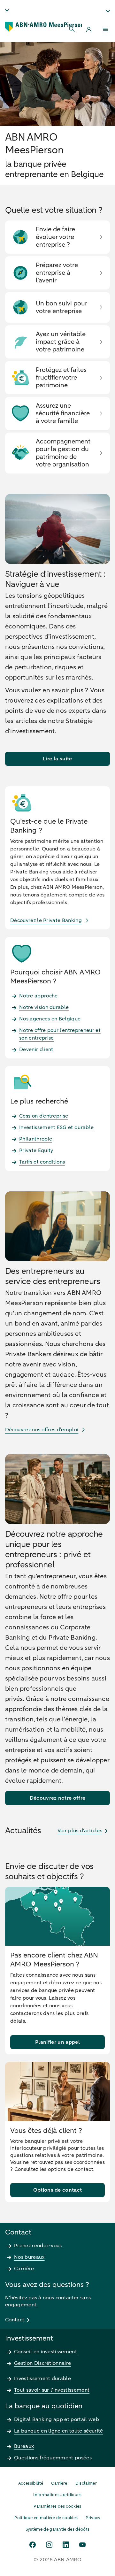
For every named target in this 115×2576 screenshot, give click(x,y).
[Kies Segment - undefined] (108, 11)
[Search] (72, 29)
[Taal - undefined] (7, 10)
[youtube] (82, 2545)
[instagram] (49, 2545)
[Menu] (105, 29)
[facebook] (33, 2545)
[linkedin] (66, 2545)
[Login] (89, 29)
